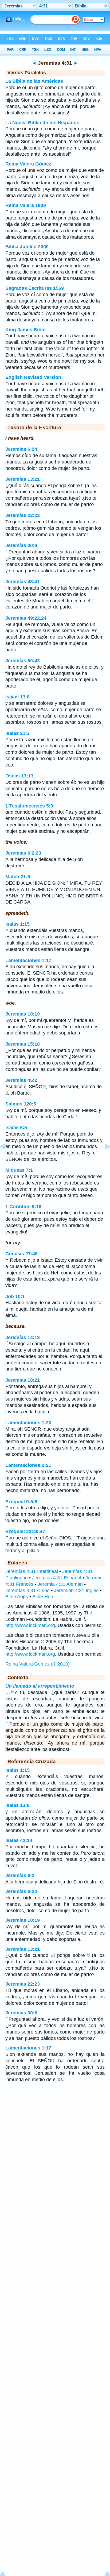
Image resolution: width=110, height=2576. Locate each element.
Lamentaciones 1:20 (28, 1423)
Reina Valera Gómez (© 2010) (38, 1664)
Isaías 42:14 (19, 1840)
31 (7, 1723)
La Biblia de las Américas (34, 81)
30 (12, 1692)
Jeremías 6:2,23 (23, 853)
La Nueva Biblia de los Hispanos (42, 123)
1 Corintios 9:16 (23, 1207)
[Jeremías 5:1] (103, 1158)
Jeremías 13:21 (23, 479)
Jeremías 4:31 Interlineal (32, 1571)
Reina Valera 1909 (26, 205)
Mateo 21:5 (18, 877)
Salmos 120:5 (21, 1104)
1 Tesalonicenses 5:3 (29, 806)
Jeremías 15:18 (23, 1044)
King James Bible (25, 330)
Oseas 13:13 (19, 776)
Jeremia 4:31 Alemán (60, 1584)
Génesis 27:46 (21, 1254)
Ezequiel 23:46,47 (25, 1531)
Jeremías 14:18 (23, 1337)
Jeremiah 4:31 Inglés (76, 1591)
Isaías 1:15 (17, 924)
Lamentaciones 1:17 (28, 960)
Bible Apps (17, 1597)
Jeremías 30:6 (21, 545)
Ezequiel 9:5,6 (21, 1502)
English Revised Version (33, 377)
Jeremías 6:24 (21, 449)
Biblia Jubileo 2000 (27, 247)
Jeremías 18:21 (23, 1380)
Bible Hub (43, 1597)
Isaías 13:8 (17, 697)
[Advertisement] (55, 2129)
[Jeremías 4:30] (7, 1158)
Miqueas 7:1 (19, 1170)
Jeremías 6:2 (20, 1875)
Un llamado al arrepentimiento (40, 1686)
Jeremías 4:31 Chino (27, 1591)
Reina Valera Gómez (28, 164)
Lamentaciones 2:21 (28, 1465)
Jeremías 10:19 (23, 1014)
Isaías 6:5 (16, 1128)
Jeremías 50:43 (23, 661)
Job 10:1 (15, 1297)
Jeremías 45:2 (21, 1080)
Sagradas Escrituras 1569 (35, 288)
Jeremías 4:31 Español (57, 1578)
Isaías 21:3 (17, 733)
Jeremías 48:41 (23, 582)
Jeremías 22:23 (23, 515)
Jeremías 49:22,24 (26, 618)
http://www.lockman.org (30, 1625)
